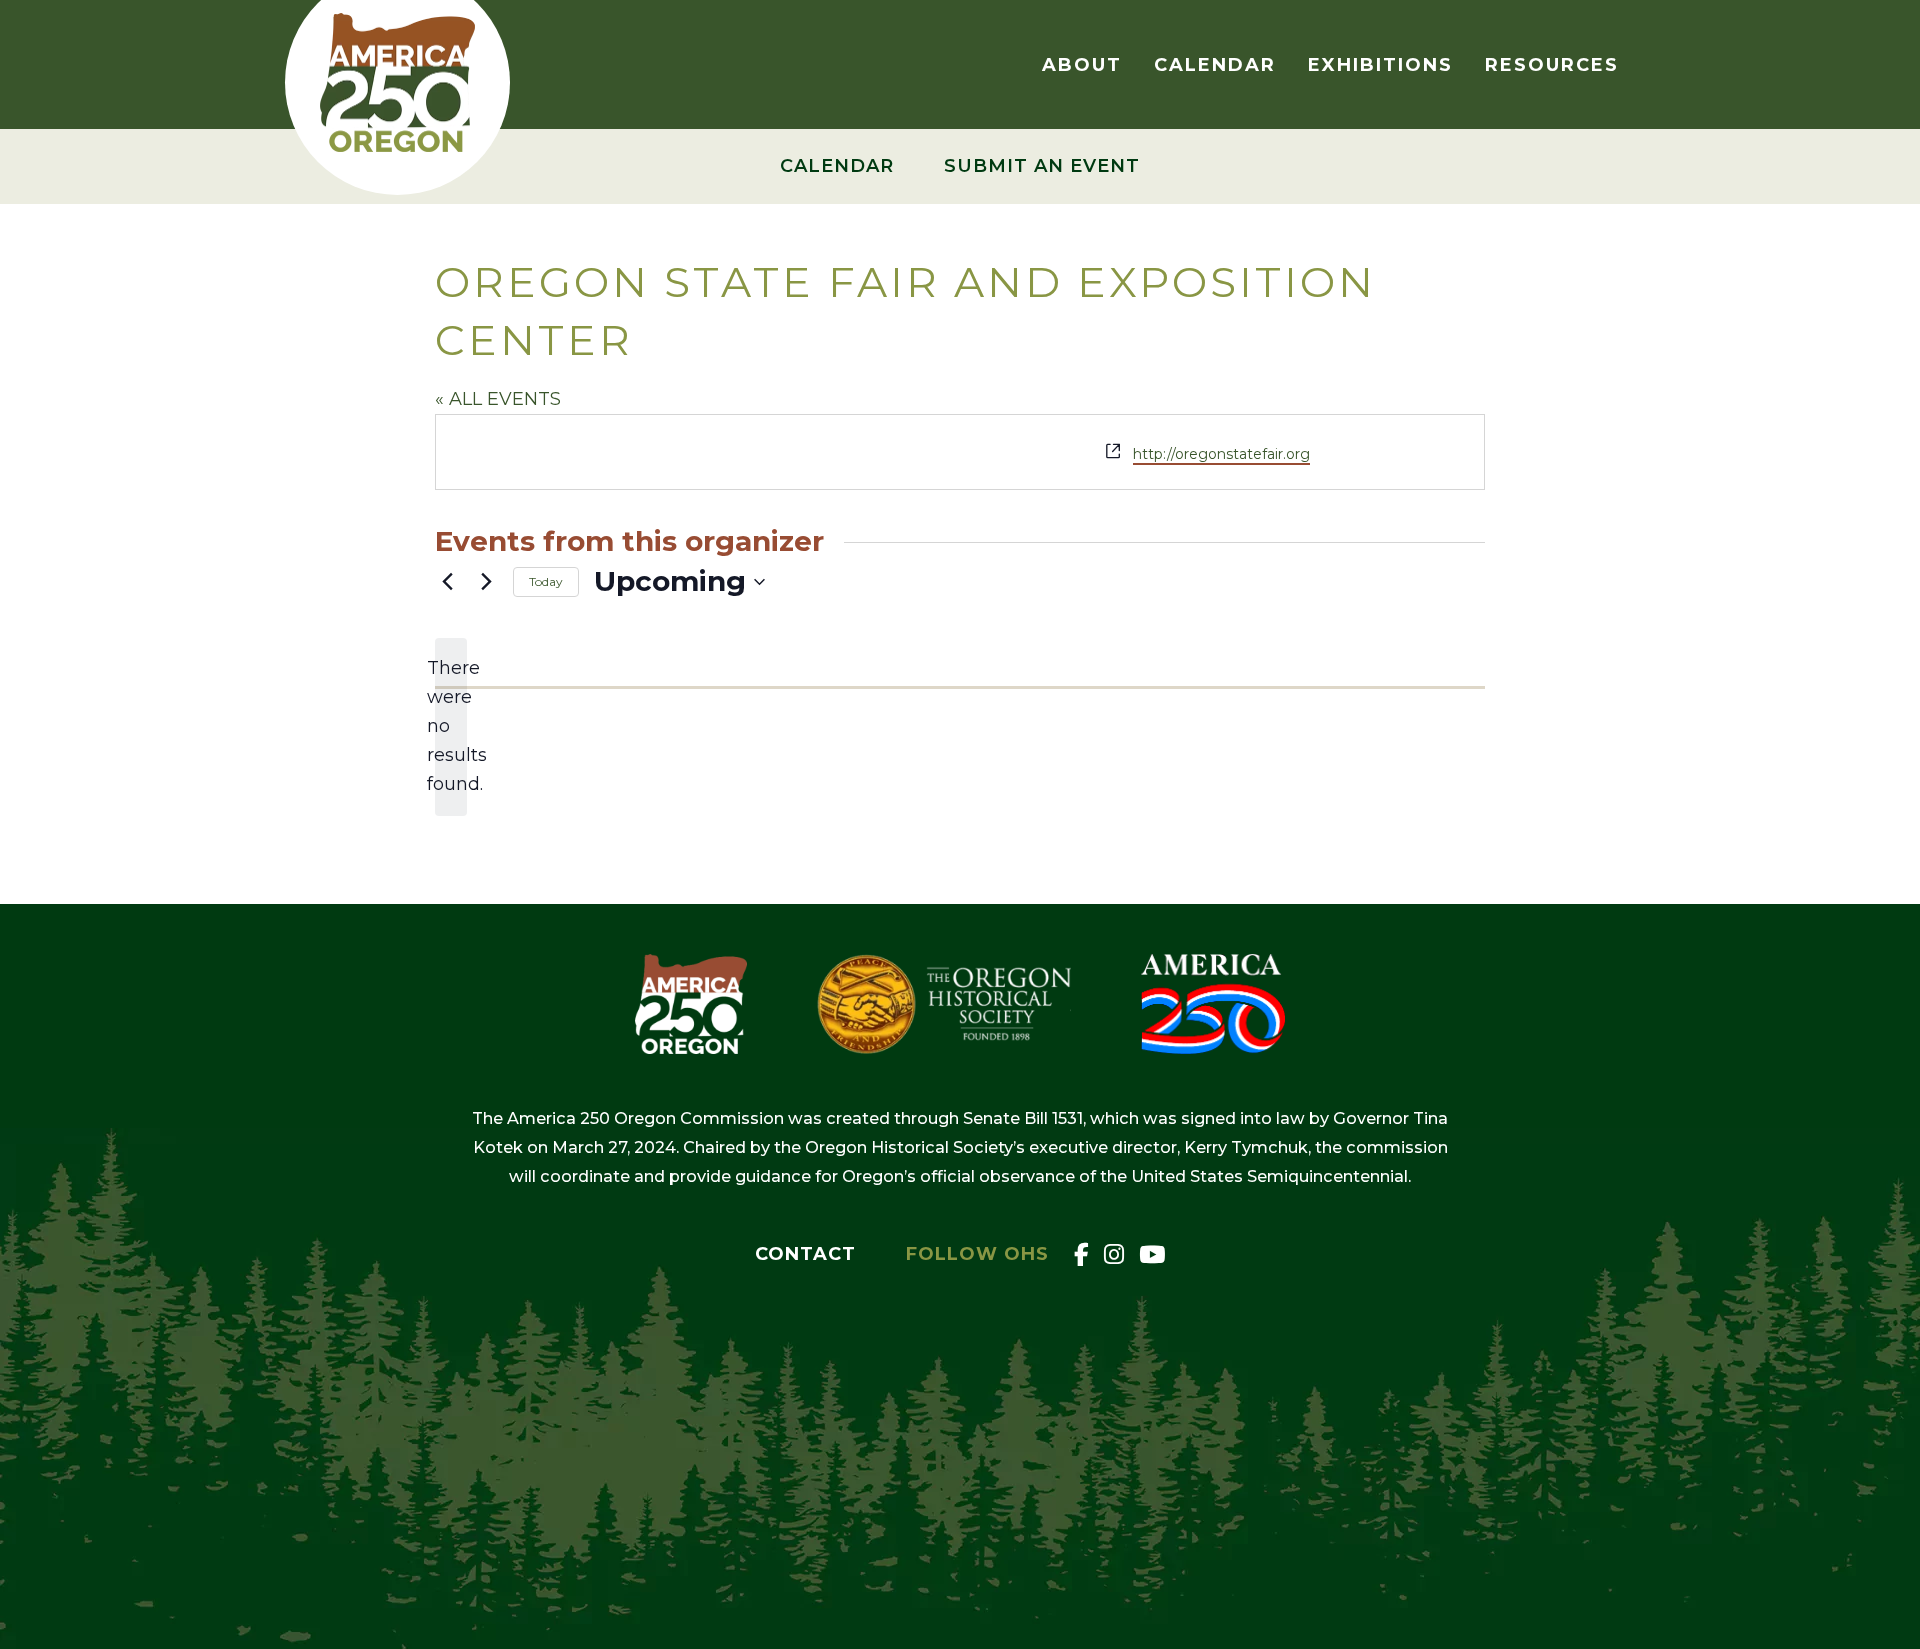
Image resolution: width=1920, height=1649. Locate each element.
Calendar (1215, 65)
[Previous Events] (447, 582)
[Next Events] (486, 582)
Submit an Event (1042, 166)
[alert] (451, 727)
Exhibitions (1380, 65)
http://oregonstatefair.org (1221, 454)
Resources (1552, 65)
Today (546, 581)
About (1082, 65)
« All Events (498, 399)
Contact (805, 1254)
